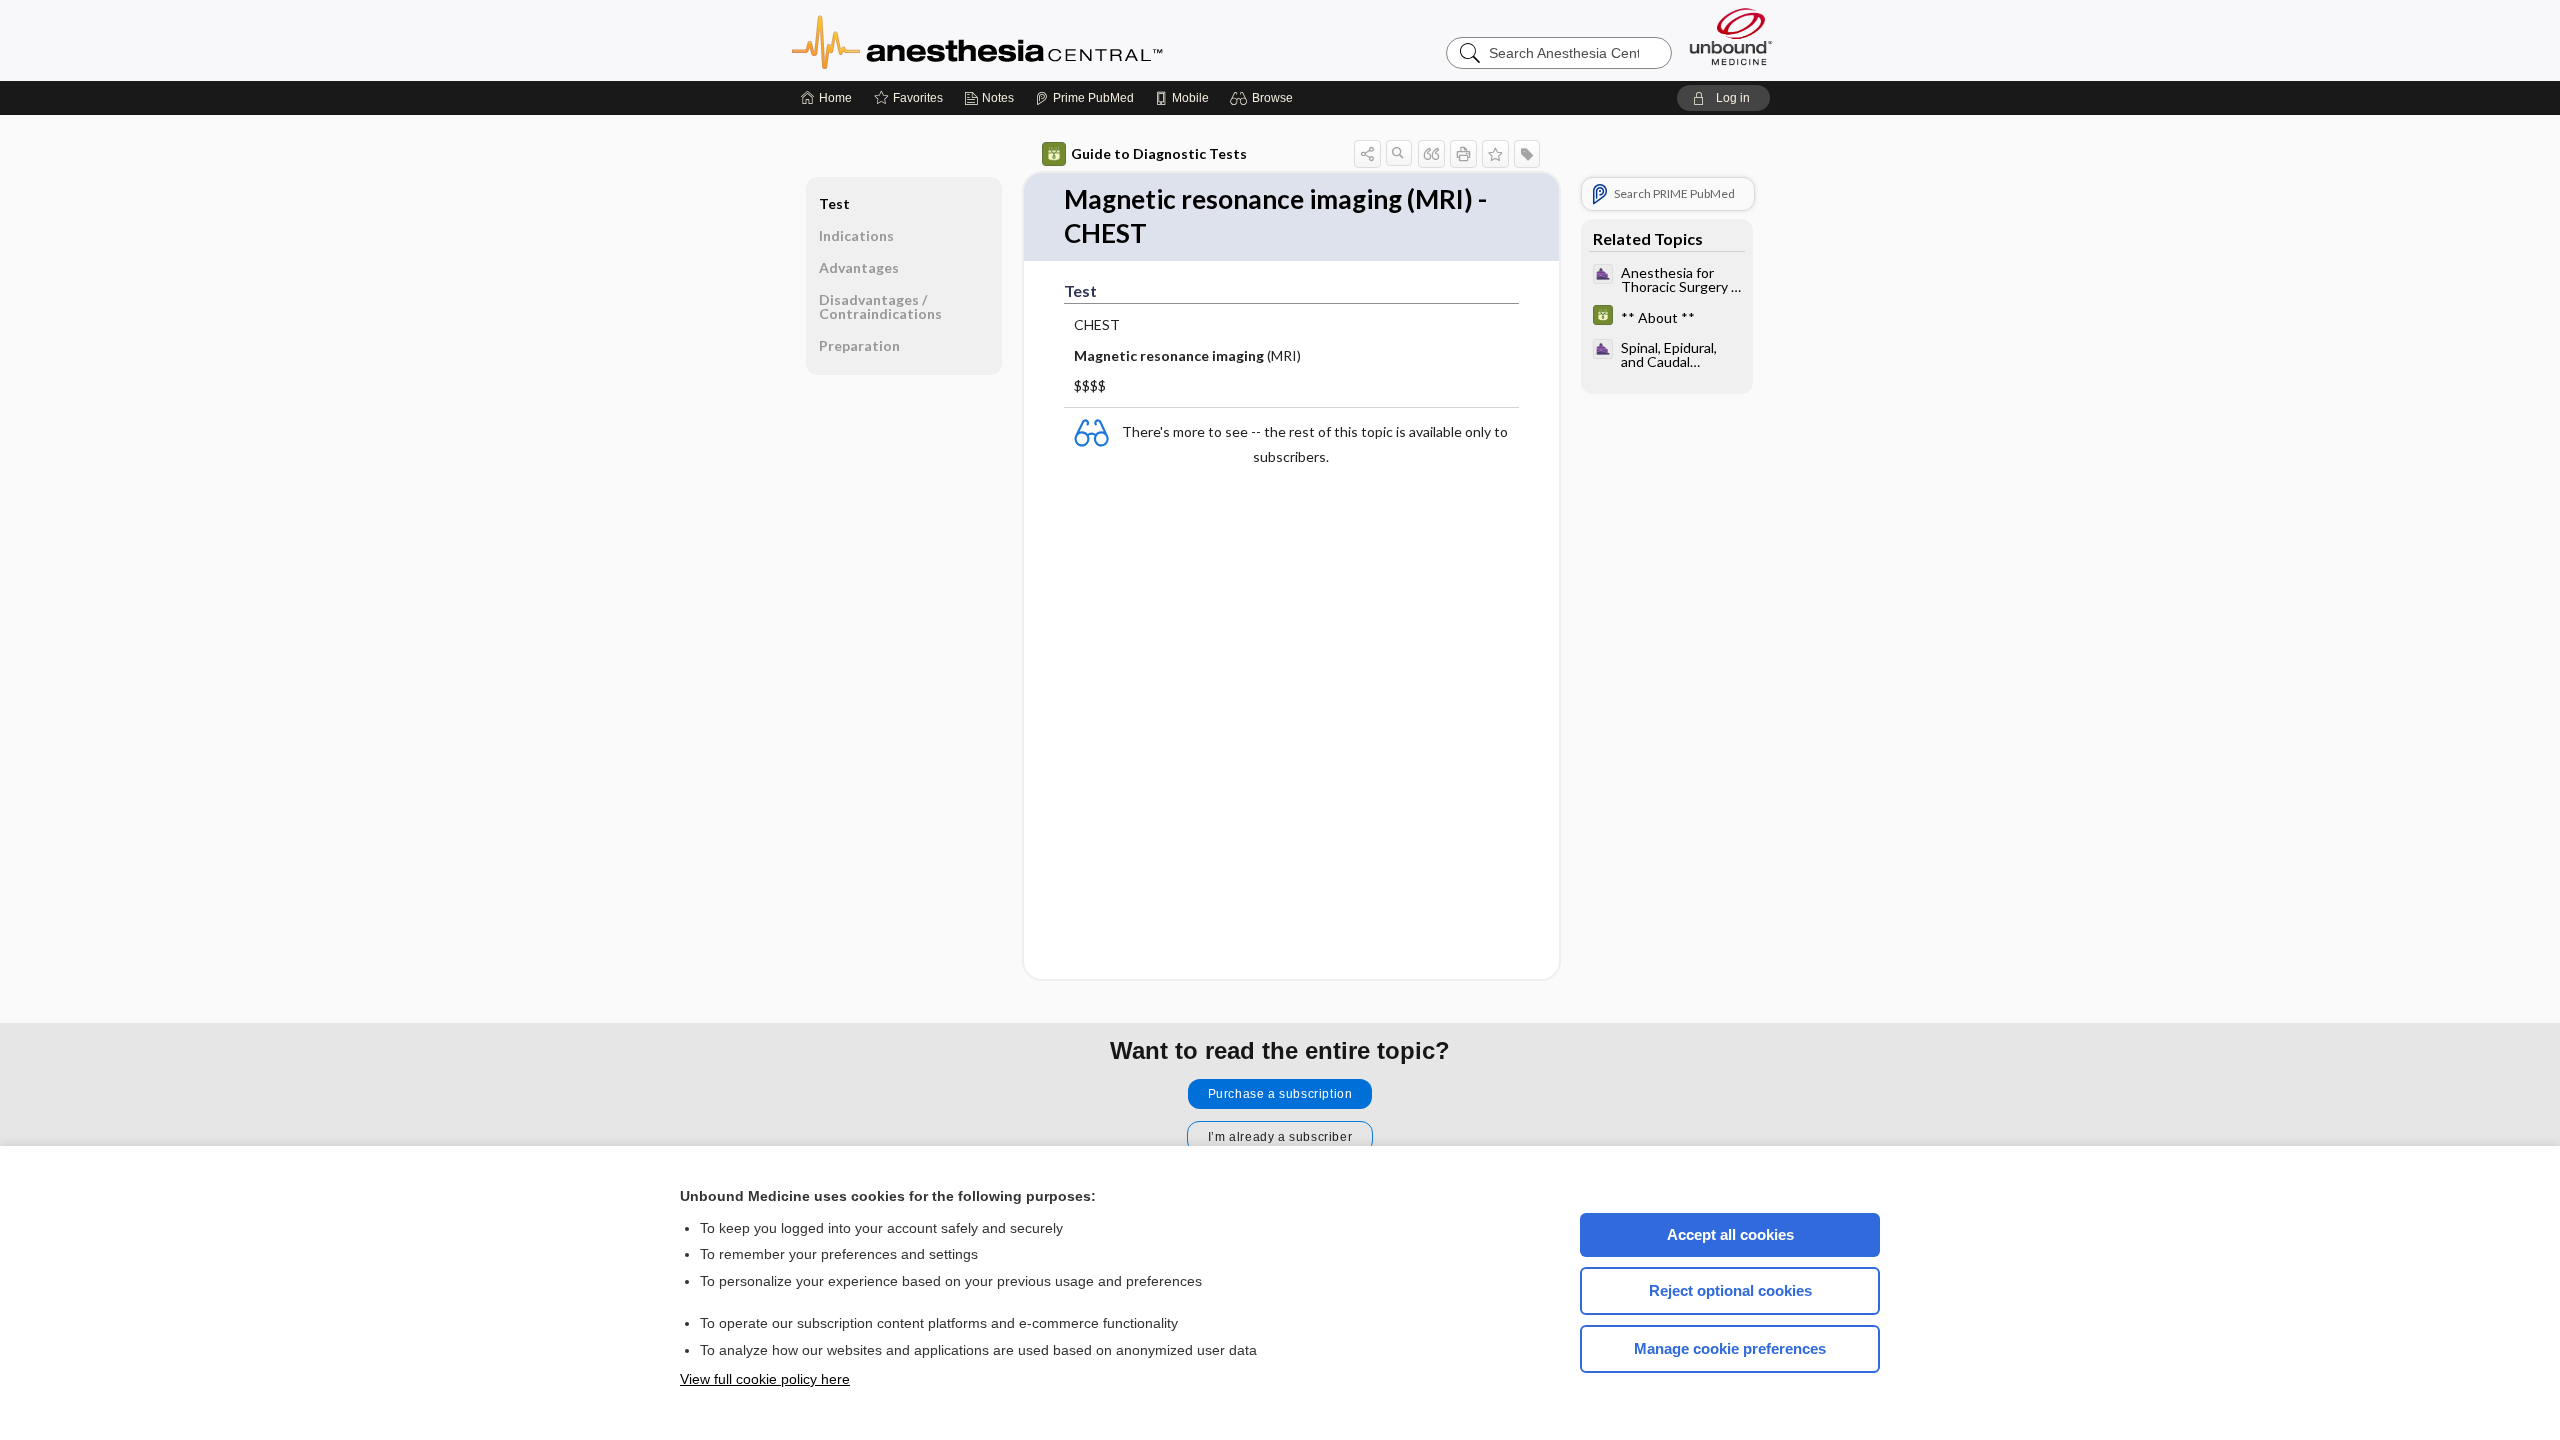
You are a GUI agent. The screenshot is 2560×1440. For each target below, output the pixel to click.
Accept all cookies (1730, 1234)
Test (834, 203)
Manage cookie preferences (1730, 1348)
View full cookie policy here (765, 1379)
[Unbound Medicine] (1731, 36)
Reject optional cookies (1730, 1290)
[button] (1264, 98)
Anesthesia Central (1040, 40)
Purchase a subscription (1280, 1094)
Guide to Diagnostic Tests (1159, 153)
